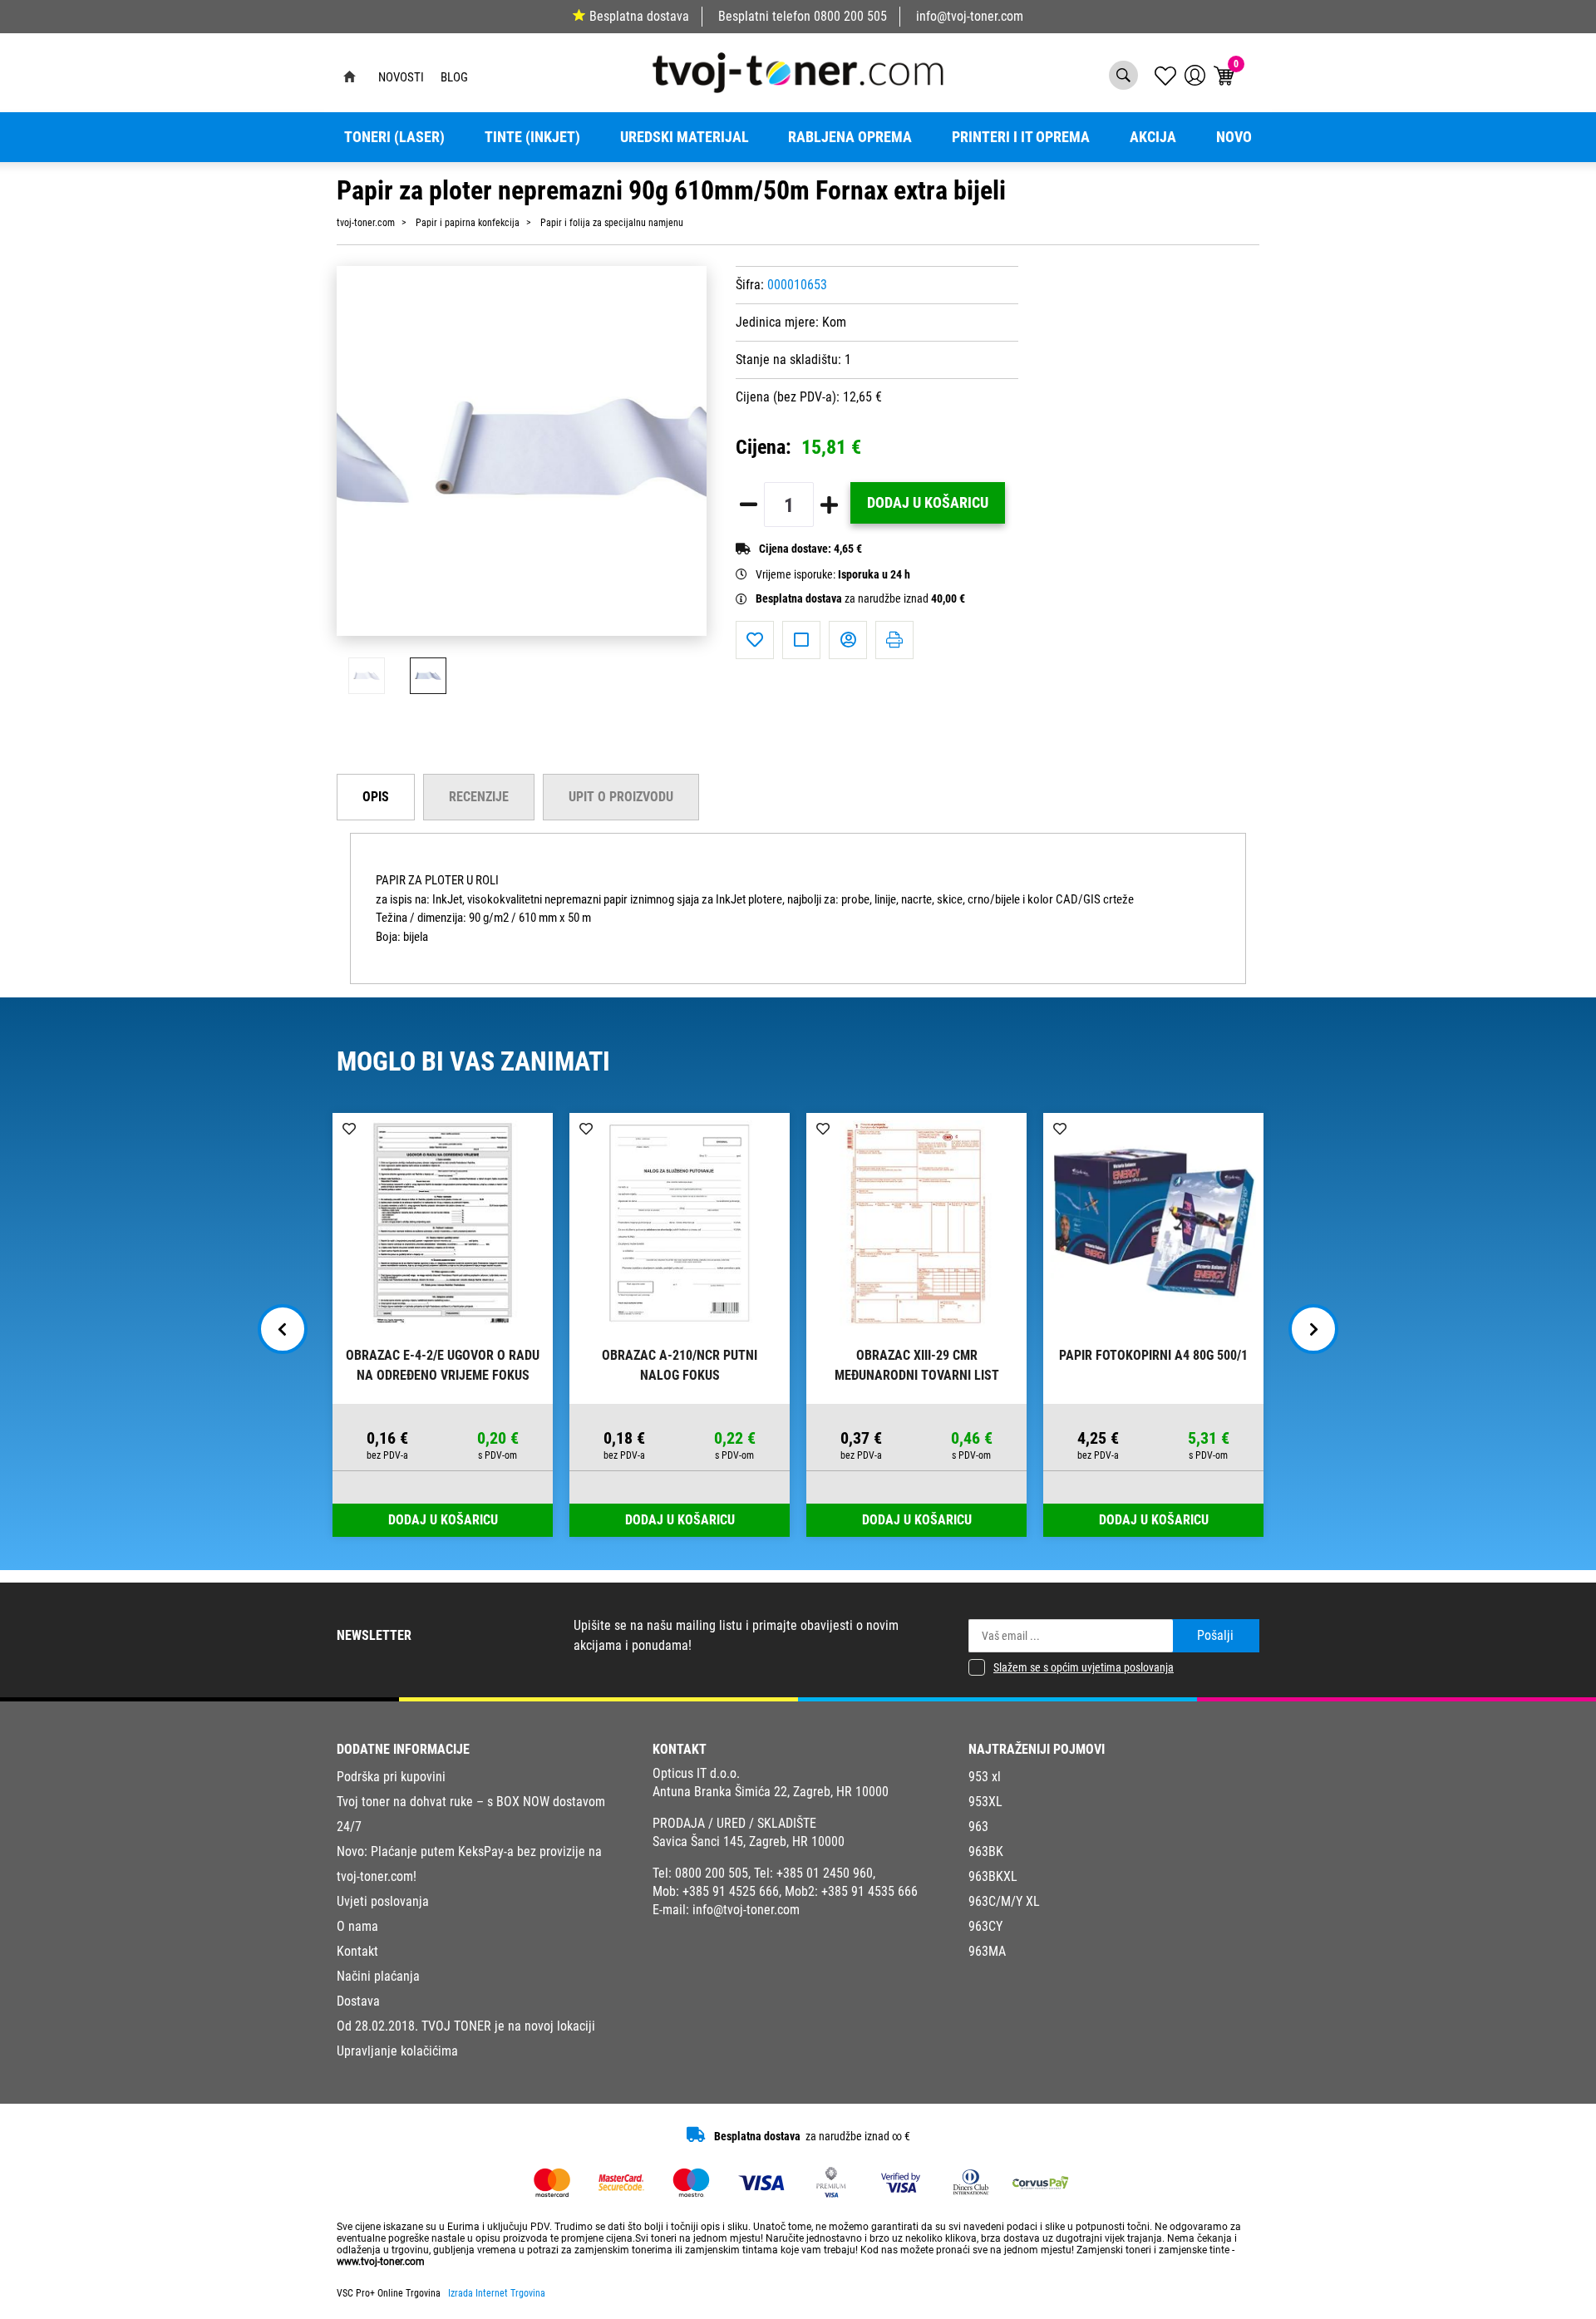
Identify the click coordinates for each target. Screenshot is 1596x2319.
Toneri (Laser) (394, 137)
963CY (985, 1926)
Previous (283, 1329)
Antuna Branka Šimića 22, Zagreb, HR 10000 (771, 1792)
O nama (357, 1926)
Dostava (358, 2001)
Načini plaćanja (378, 1976)
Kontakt (357, 1951)
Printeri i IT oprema (1021, 137)
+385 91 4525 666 (731, 1891)
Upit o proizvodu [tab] (621, 797)
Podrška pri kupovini (391, 1777)
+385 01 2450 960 (825, 1873)
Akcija (1153, 137)
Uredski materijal (685, 137)
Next (1313, 1329)
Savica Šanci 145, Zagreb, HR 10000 (749, 1841)
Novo (1234, 137)
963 (978, 1827)
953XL (985, 1802)
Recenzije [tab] (479, 797)
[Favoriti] (755, 640)
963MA (987, 1951)
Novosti (401, 77)
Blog (454, 77)
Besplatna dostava (639, 16)
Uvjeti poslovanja (383, 1901)
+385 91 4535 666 (869, 1891)
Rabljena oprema (850, 137)
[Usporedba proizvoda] (801, 640)
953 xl (985, 1777)
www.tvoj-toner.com (381, 2262)
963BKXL (993, 1876)
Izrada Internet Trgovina (497, 2293)
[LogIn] (1195, 75)
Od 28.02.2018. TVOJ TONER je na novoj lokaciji (466, 2026)
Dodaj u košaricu (928, 503)
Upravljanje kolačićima (397, 2051)
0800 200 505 (850, 16)
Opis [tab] (376, 797)
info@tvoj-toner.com (970, 16)
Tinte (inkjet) (532, 137)
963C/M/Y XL (1004, 1901)
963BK (986, 1851)
